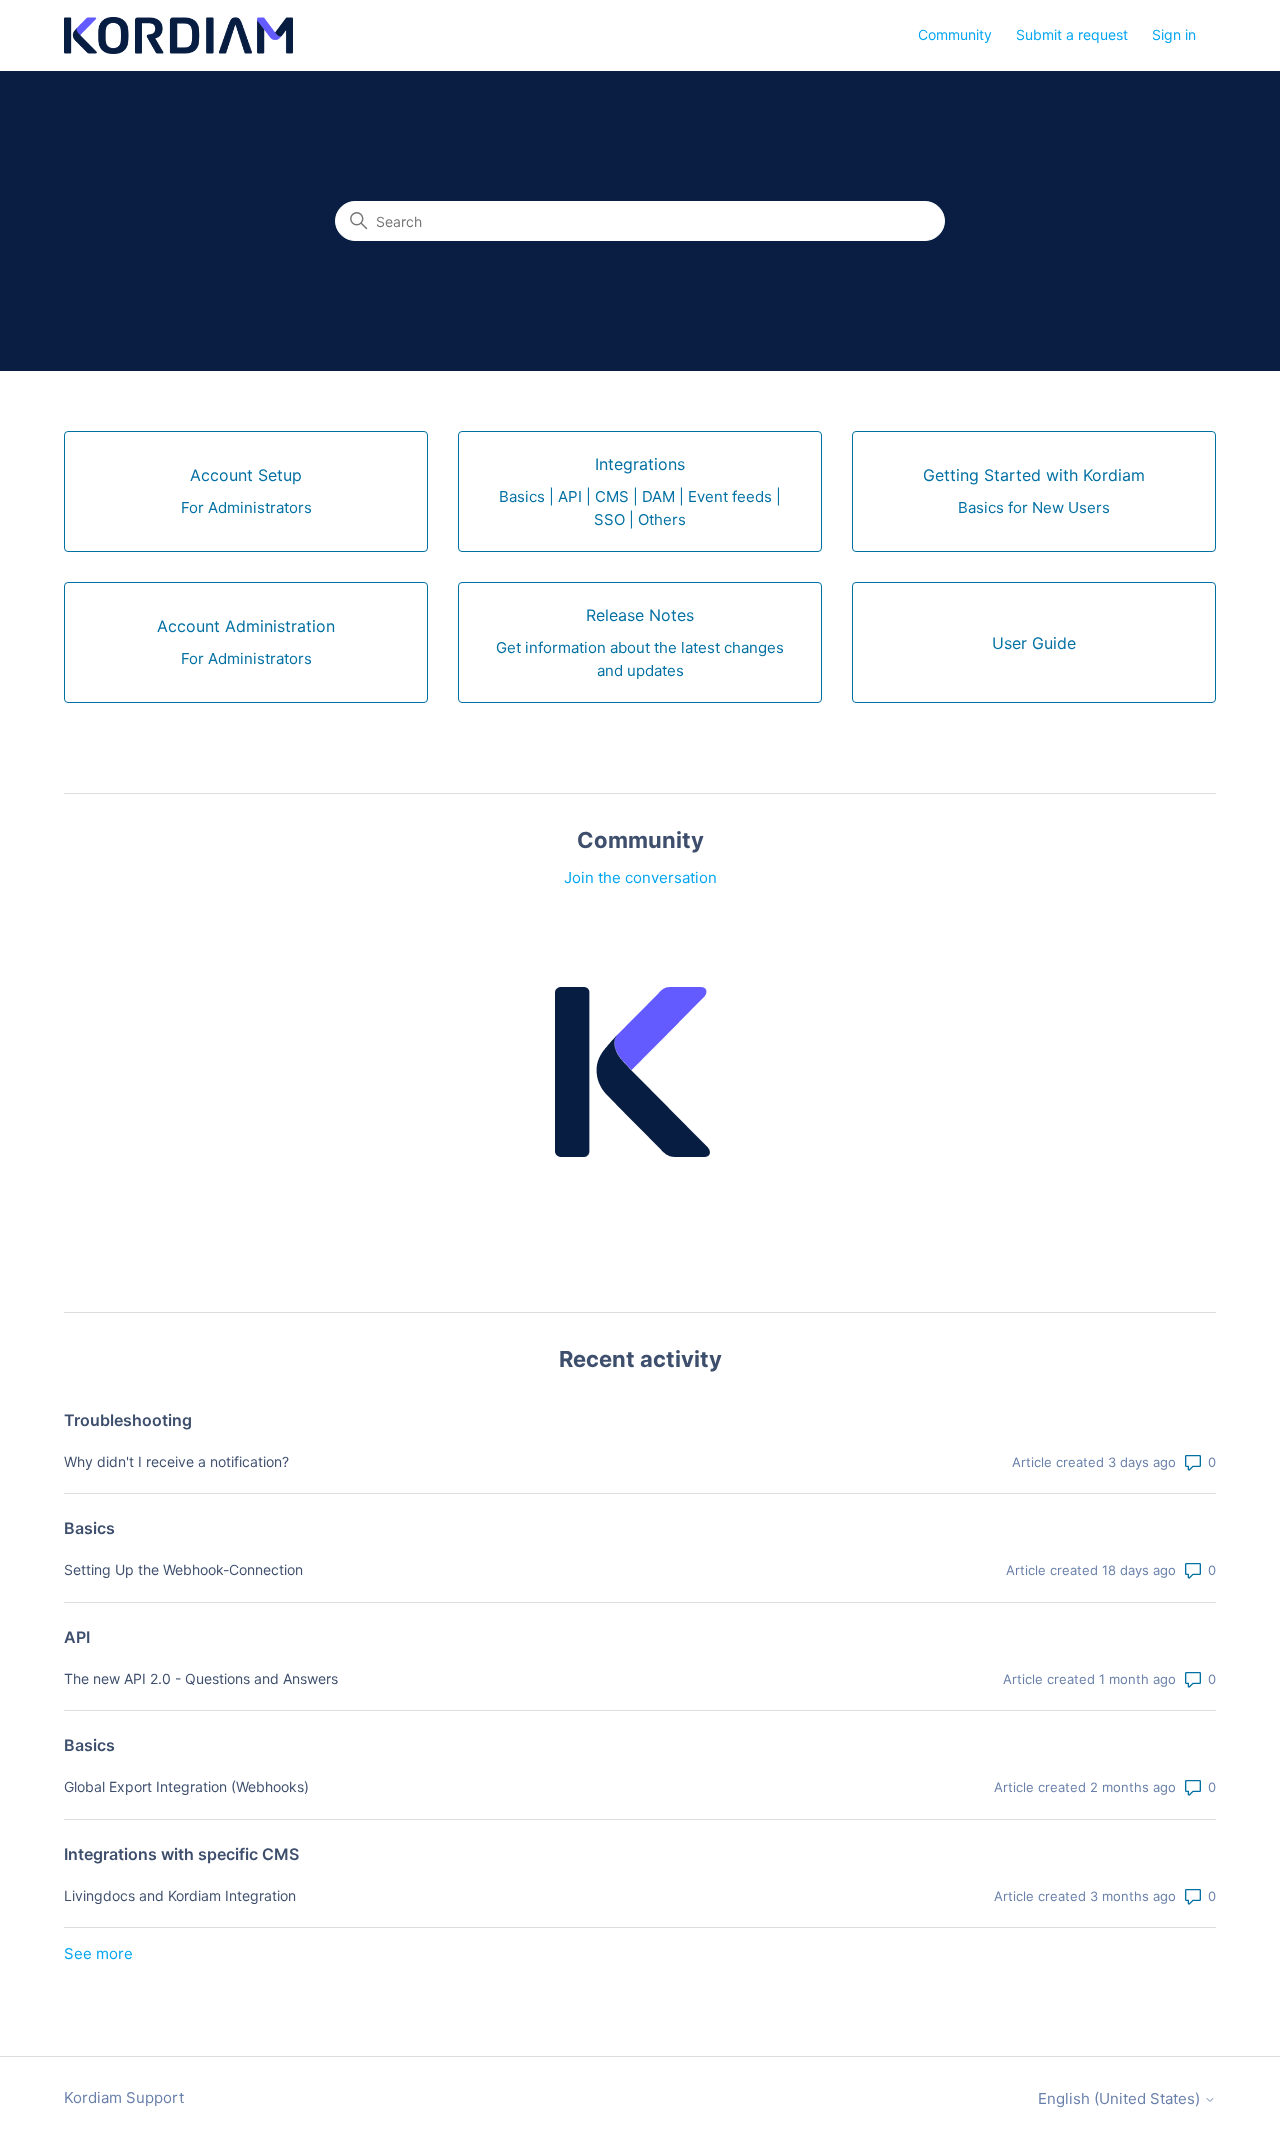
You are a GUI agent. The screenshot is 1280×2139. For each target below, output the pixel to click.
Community (955, 34)
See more (98, 1953)
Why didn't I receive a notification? (176, 1461)
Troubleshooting (128, 1420)
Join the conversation (640, 877)
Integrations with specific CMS (181, 1854)
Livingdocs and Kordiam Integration (180, 1895)
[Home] (178, 35)
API (77, 1637)
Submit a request (1072, 34)
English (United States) (1121, 2098)
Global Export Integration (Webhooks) (186, 1786)
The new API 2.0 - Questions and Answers (201, 1678)
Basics (89, 1528)
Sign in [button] (1174, 34)
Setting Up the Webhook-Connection (183, 1569)
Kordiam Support (124, 2097)
